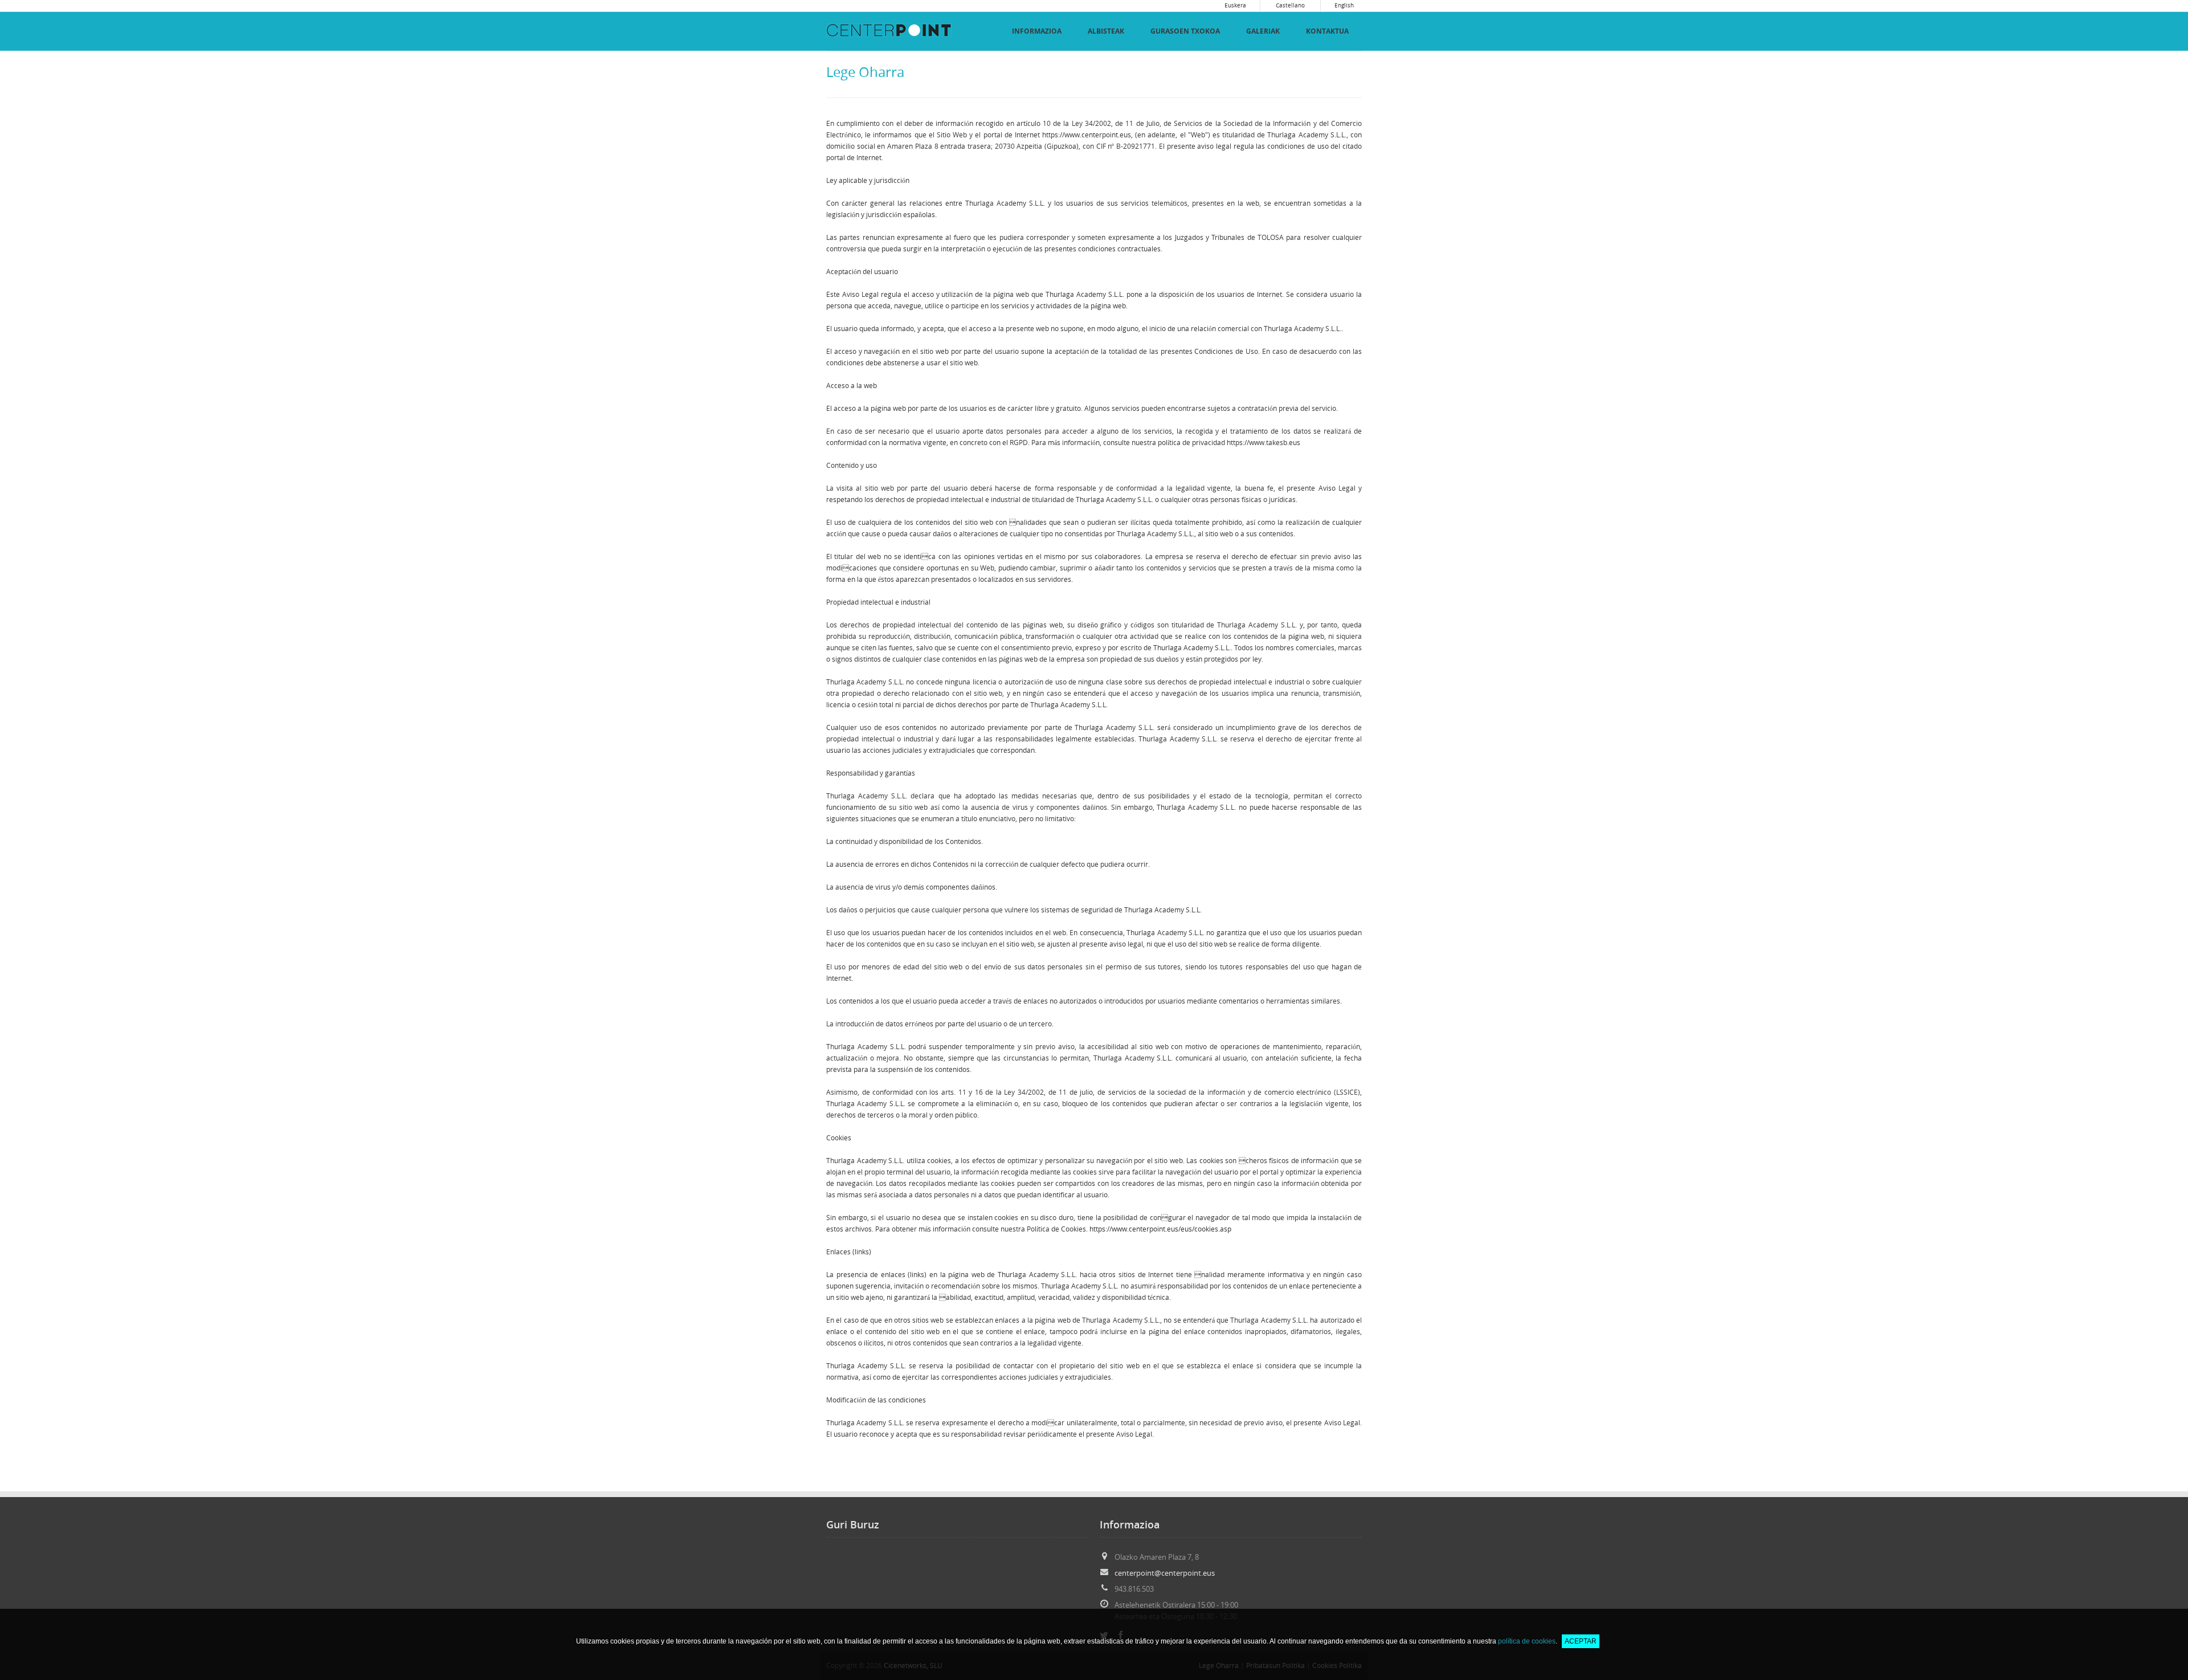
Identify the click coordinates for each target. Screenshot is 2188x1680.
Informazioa (1037, 31)
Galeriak (1263, 31)
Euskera (1235, 5)
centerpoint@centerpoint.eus (1165, 1573)
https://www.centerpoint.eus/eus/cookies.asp (1160, 1229)
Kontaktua (1327, 31)
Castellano (1290, 5)
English (1344, 5)
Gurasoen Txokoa (1185, 31)
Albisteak (1106, 31)
